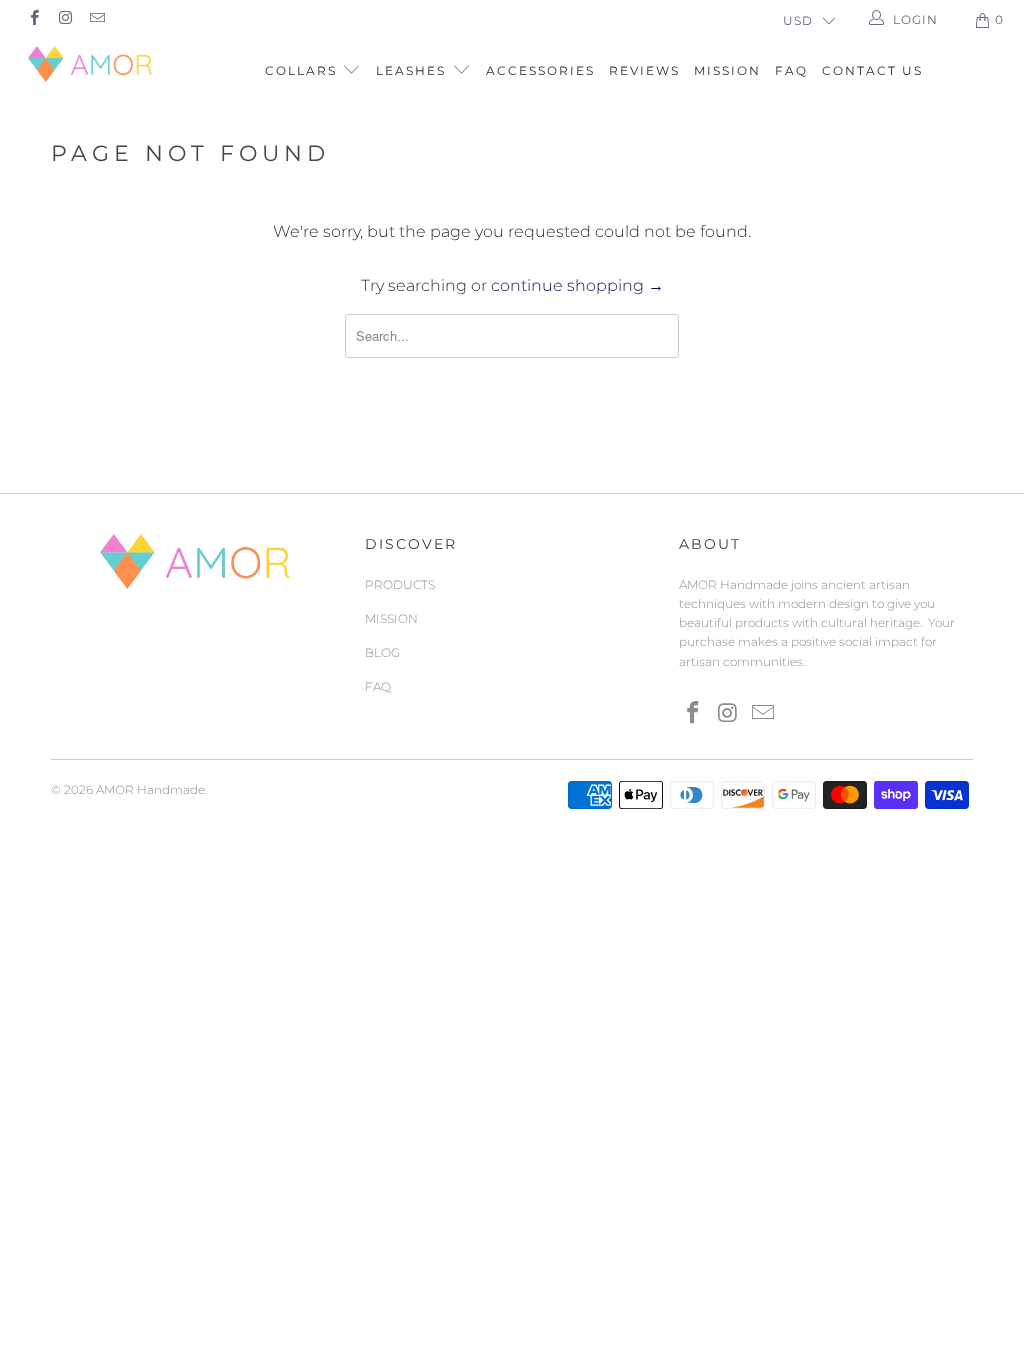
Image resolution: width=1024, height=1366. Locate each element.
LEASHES (413, 70)
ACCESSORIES (540, 70)
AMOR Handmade (150, 789)
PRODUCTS (400, 584)
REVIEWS (644, 70)
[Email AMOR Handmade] (96, 19)
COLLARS (303, 70)
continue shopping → (577, 285)
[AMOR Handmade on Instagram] (64, 19)
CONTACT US (872, 70)
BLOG (382, 652)
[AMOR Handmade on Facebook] (33, 19)
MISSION (727, 70)
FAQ (791, 70)
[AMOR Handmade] (92, 64)
